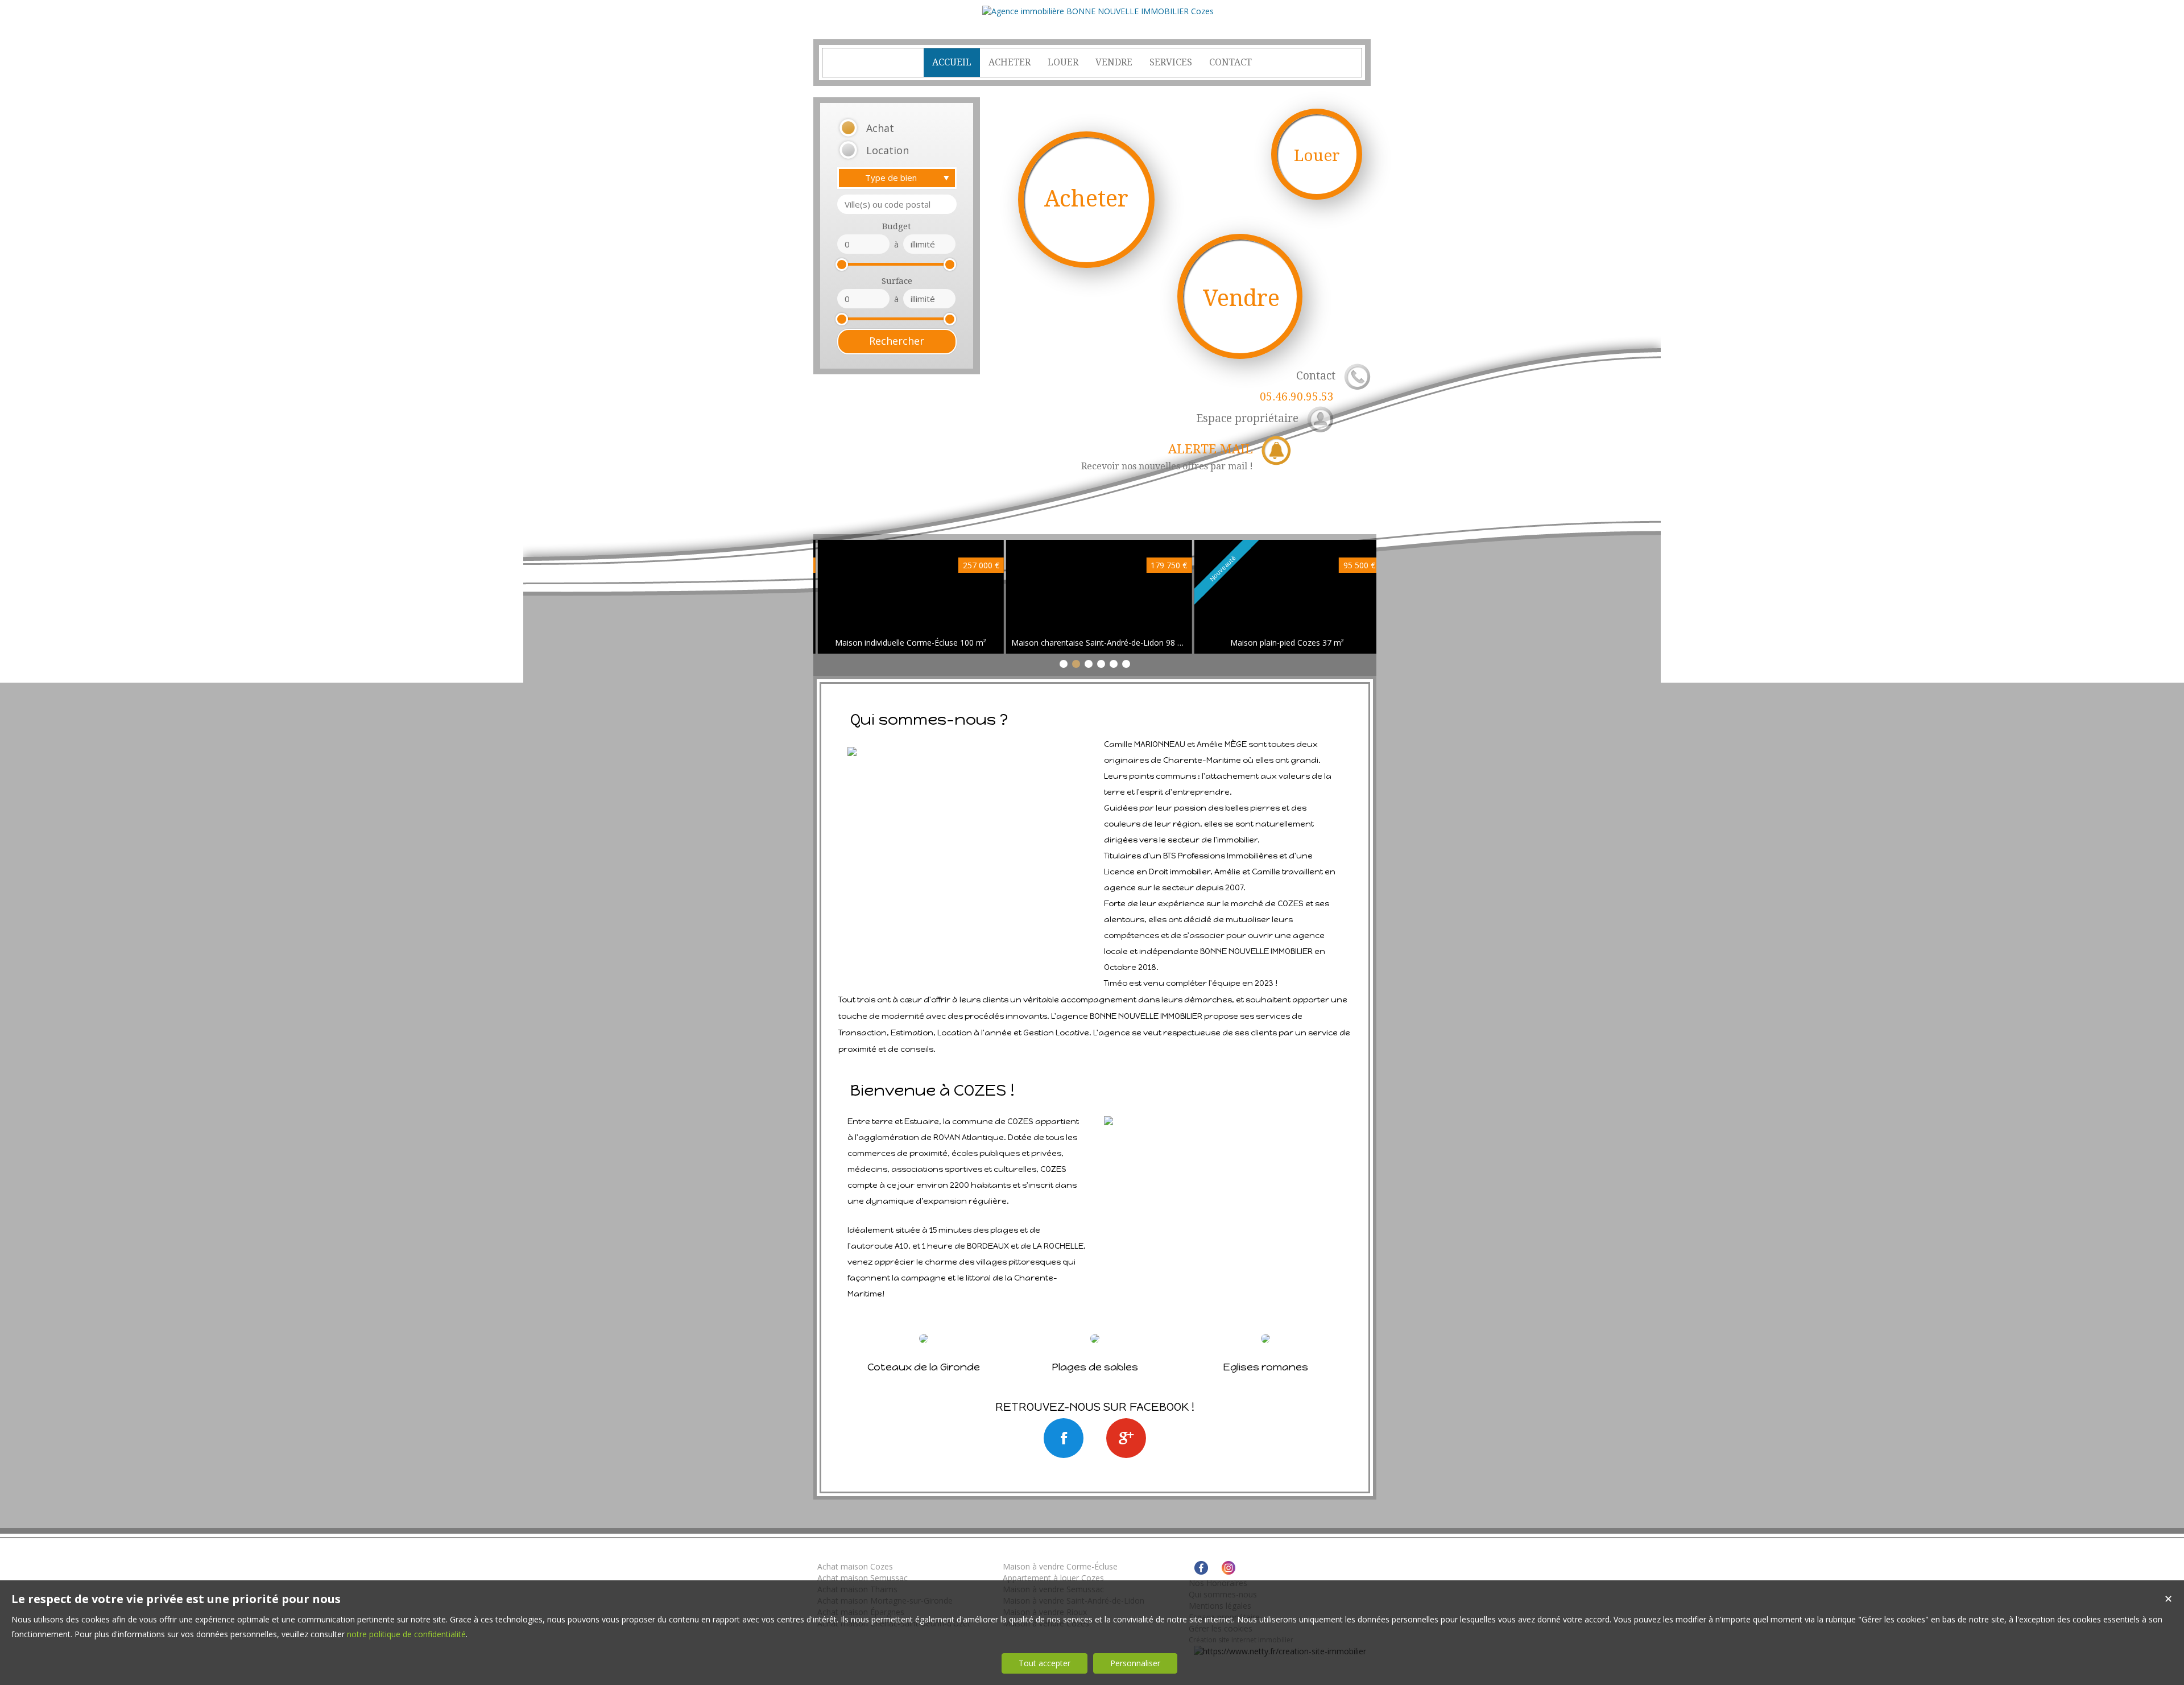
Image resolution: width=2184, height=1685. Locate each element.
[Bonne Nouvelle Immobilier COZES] (1064, 1438)
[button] (882, 128)
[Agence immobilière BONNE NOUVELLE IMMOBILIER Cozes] (1098, 11)
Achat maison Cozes (855, 1566)
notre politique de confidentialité (406, 1634)
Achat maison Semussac (863, 1578)
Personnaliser (1135, 1663)
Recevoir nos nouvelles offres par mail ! (1167, 457)
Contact (1298, 386)
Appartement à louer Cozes (1053, 1578)
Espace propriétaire (1247, 418)
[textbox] (897, 204)
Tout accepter (1045, 1663)
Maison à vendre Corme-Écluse (1060, 1566)
